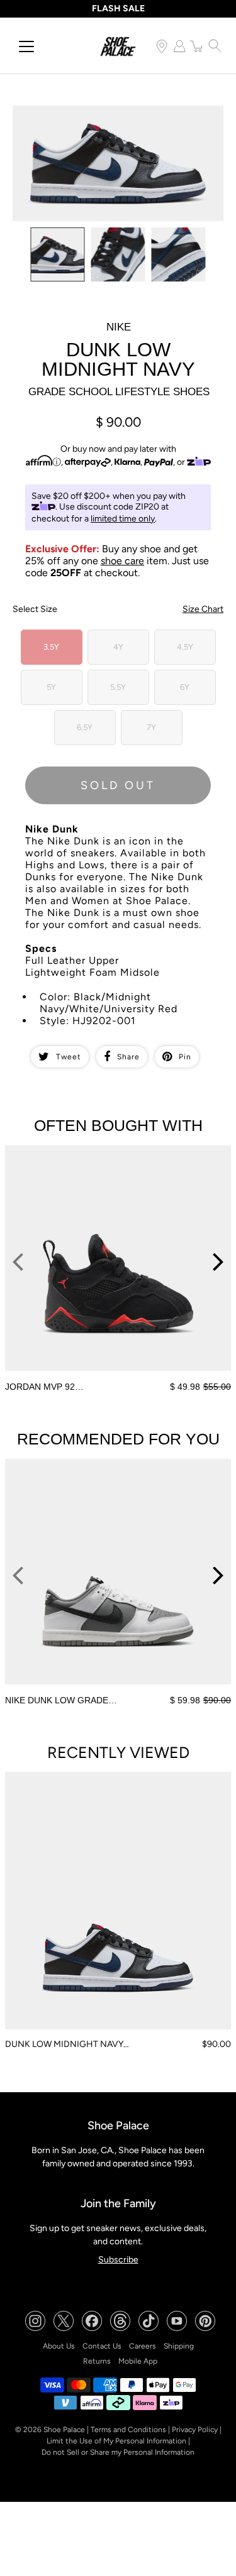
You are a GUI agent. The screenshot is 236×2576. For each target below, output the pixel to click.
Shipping (179, 2346)
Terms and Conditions (128, 2430)
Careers (143, 2346)
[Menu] (26, 46)
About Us (59, 2346)
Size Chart (203, 609)
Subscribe (118, 2260)
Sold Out (118, 785)
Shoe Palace (64, 2430)
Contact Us (102, 2346)
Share (128, 1057)
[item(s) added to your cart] (197, 46)
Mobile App (138, 2361)
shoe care (122, 561)
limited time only (123, 519)
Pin (185, 1057)
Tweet (69, 1057)
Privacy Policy (195, 2430)
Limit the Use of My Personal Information (116, 2441)
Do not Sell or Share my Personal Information (118, 2452)
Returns (97, 2361)
